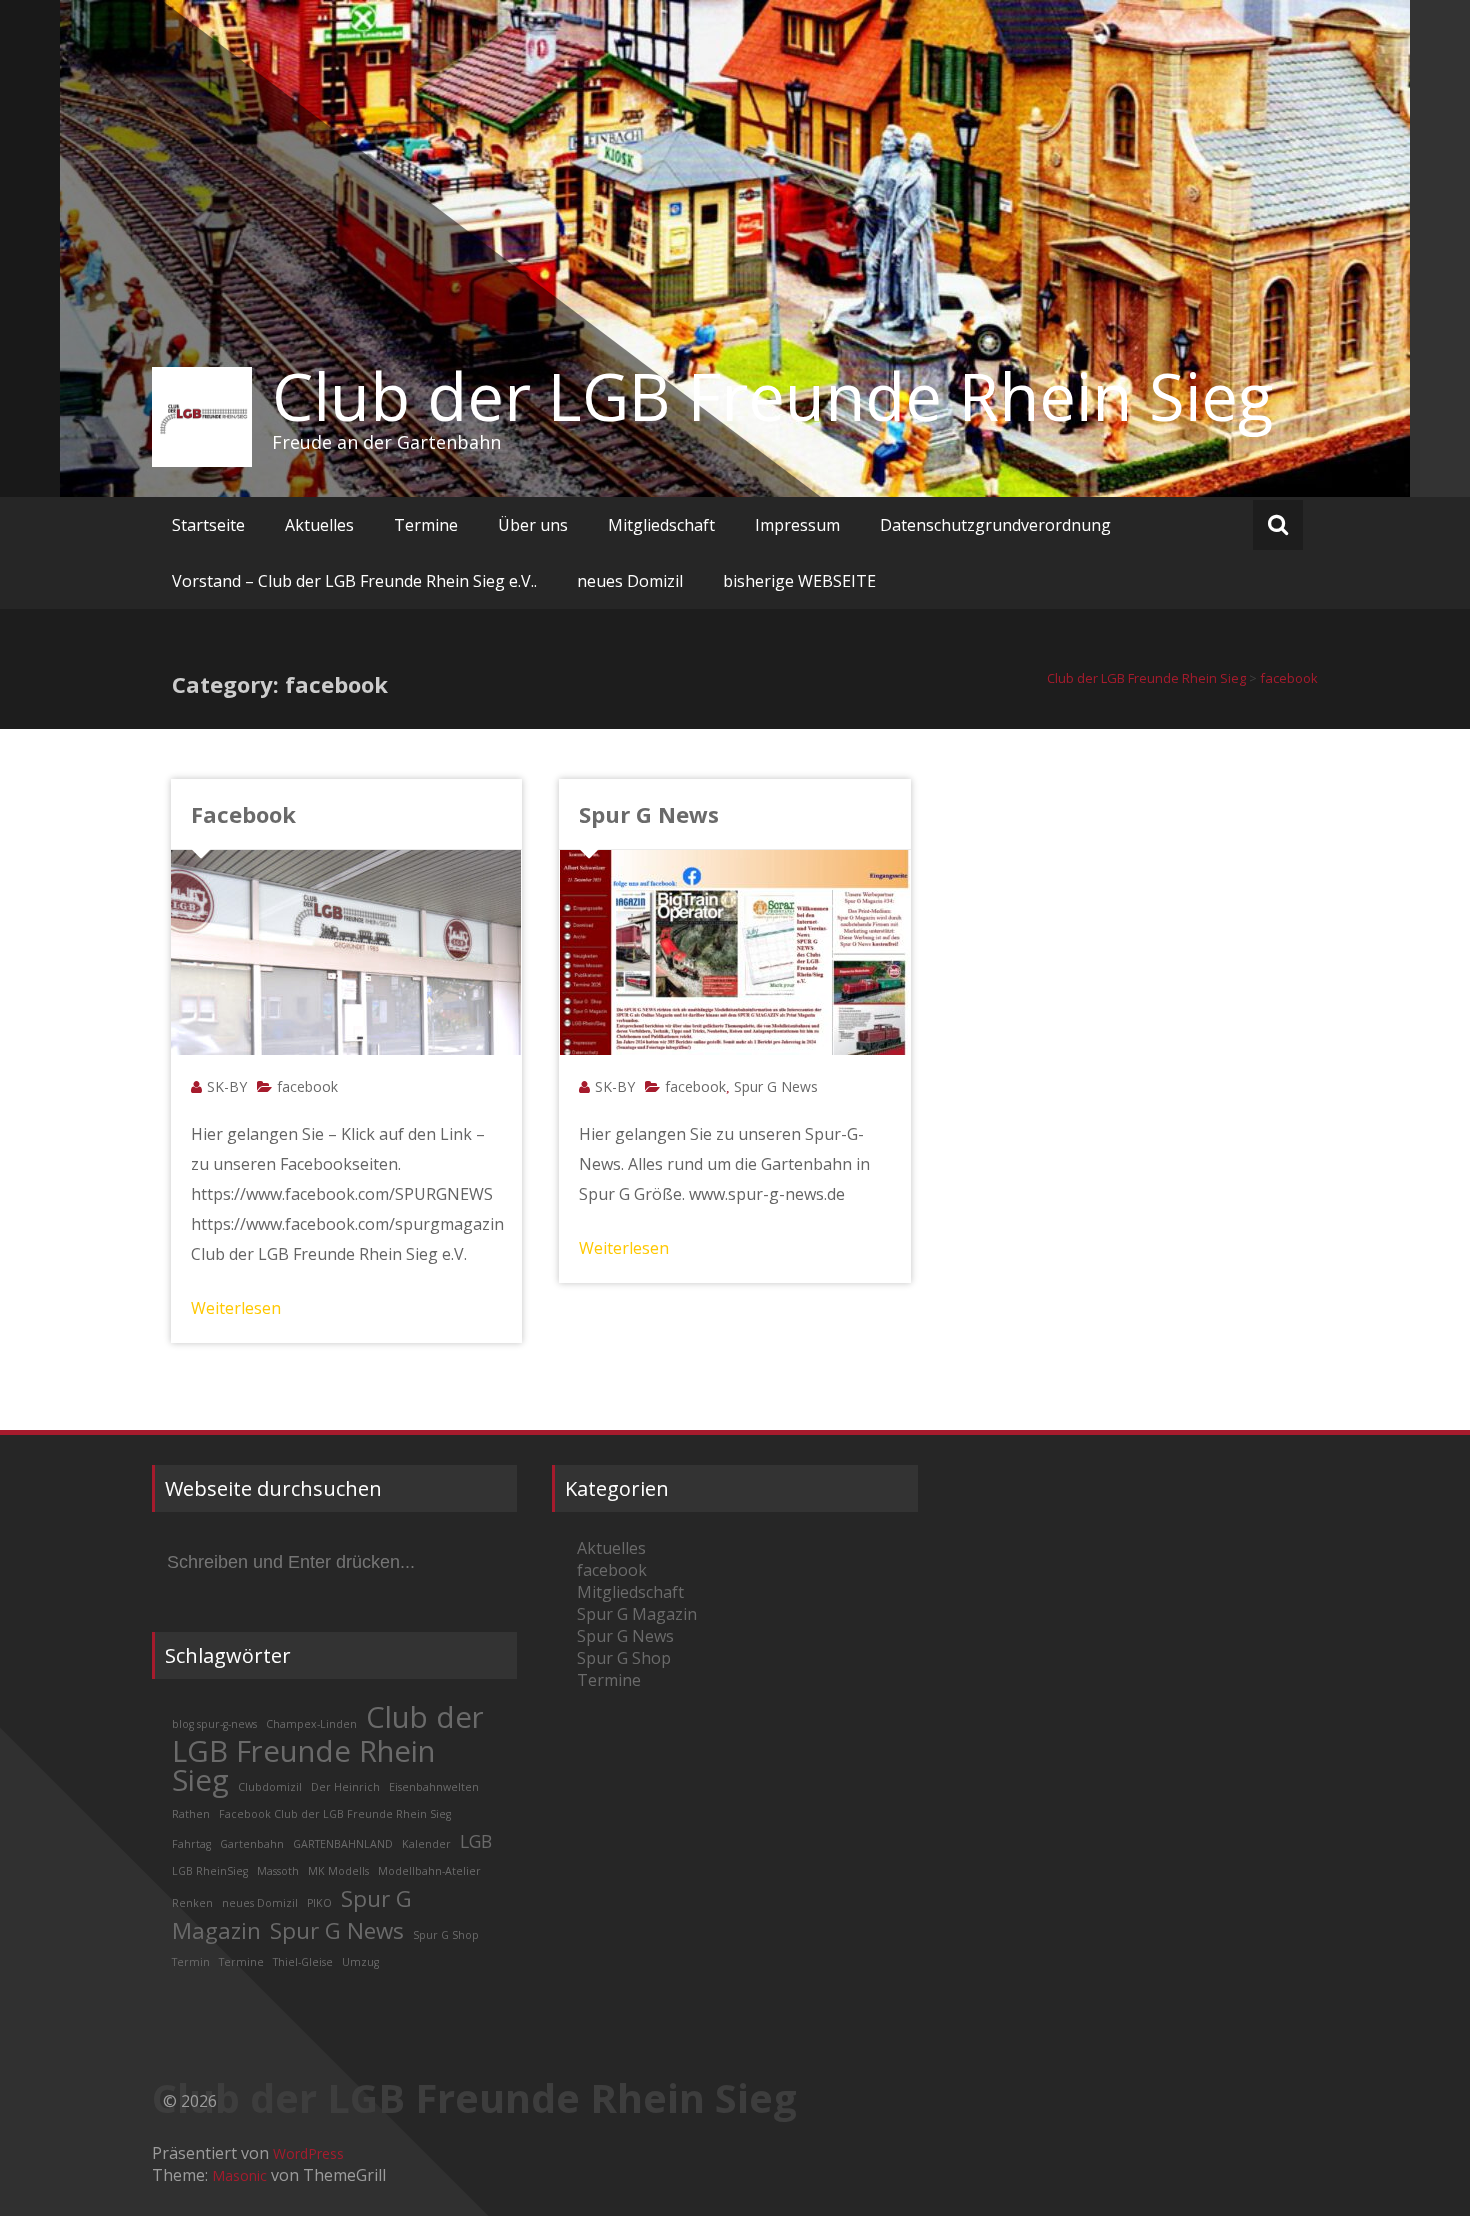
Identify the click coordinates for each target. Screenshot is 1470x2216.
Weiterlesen (236, 1308)
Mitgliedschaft (661, 525)
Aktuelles (319, 525)
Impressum (797, 525)
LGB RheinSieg (210, 1871)
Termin (191, 1962)
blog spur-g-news (214, 1724)
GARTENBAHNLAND (343, 1844)
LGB (476, 1841)
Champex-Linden (311, 1724)
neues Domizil (630, 581)
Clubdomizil (270, 1787)
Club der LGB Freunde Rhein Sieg (772, 396)
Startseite (208, 525)
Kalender (426, 1844)
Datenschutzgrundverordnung (995, 525)
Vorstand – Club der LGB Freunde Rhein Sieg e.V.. (354, 581)
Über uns (533, 525)
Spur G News (649, 814)
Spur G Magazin (637, 1614)
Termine (426, 525)
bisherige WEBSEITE (799, 581)
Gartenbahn (252, 1844)
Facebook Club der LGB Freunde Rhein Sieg (335, 1814)
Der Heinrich (345, 1787)
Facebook (243, 814)
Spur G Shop (446, 1935)
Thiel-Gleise (303, 1962)
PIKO (319, 1903)
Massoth (278, 1871)
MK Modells (338, 1871)
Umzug (360, 1962)
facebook (307, 1086)
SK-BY (227, 1086)
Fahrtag (191, 1844)
